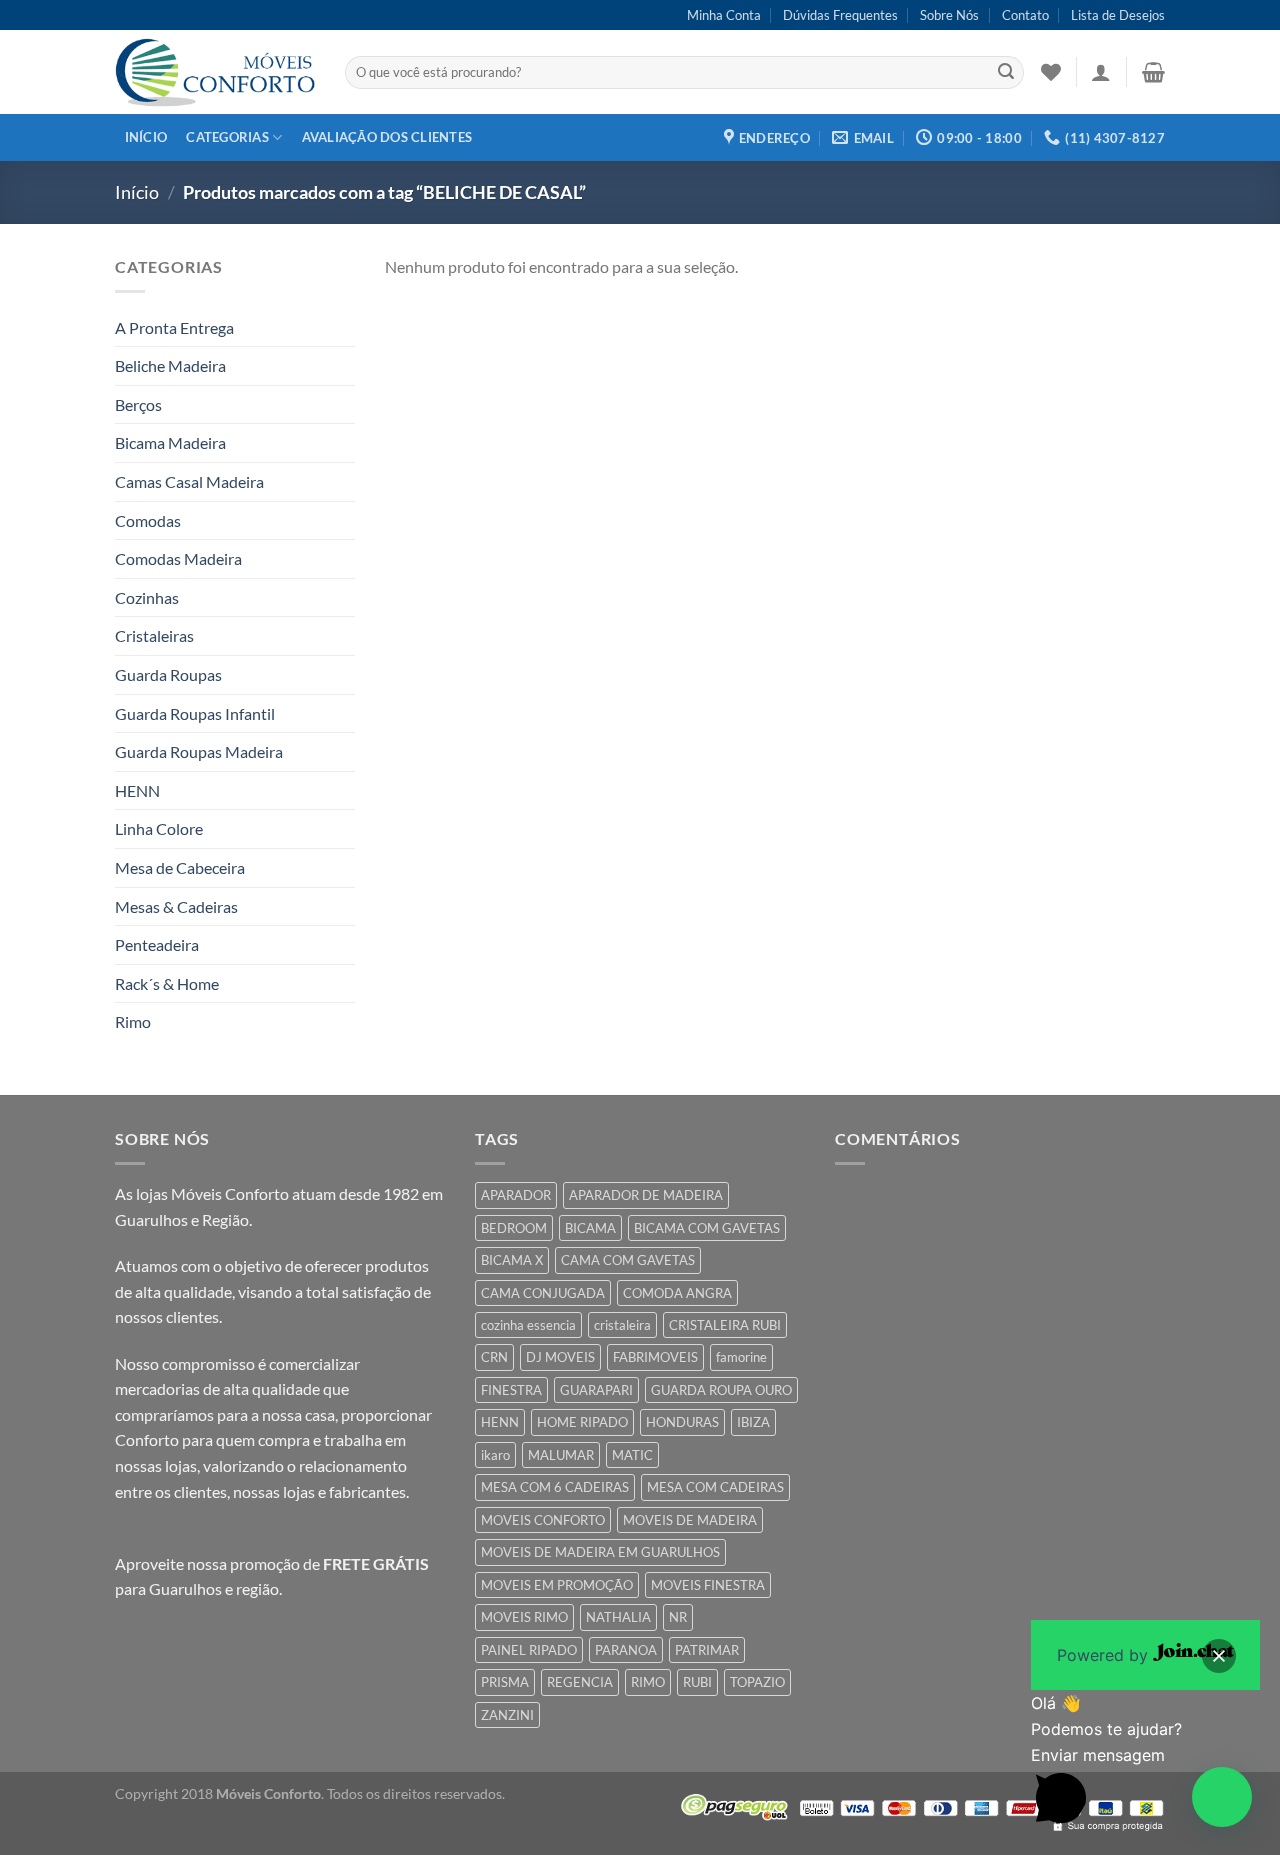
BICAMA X (512, 1260)
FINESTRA (511, 1390)
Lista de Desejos (1118, 15)
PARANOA (626, 1650)
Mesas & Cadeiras (176, 906)
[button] (1222, 1797)
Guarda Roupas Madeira (199, 751)
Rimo (133, 1021)
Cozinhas (147, 597)
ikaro (495, 1455)
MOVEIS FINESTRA (708, 1585)
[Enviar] (1006, 73)
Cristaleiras (154, 635)
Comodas (148, 520)
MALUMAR (561, 1455)
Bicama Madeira (170, 442)
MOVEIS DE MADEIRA (690, 1520)
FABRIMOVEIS (655, 1357)
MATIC (632, 1455)
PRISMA (505, 1682)
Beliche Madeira (170, 365)
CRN (494, 1357)
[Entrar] (1101, 72)
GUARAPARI (596, 1390)
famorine (741, 1357)
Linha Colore (159, 828)
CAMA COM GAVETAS (628, 1260)
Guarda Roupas (168, 674)
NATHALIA (618, 1617)
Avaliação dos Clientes (387, 137)
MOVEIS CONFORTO (543, 1520)
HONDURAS (682, 1422)
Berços (138, 404)
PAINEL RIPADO (529, 1650)
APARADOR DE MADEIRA (646, 1195)
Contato (1025, 15)
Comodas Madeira (178, 558)
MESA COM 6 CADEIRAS (555, 1487)
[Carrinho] (1153, 72)
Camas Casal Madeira (189, 481)
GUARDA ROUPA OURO (721, 1390)
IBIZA (753, 1422)
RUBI (697, 1682)
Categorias (227, 137)
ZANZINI (507, 1715)
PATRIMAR (707, 1650)
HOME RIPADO (582, 1422)
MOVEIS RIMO (524, 1617)
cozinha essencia (528, 1325)
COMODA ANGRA (677, 1293)
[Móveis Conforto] (215, 72)
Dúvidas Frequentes (840, 15)
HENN (137, 790)
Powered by (1105, 1655)
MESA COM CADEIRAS (715, 1487)
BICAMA (590, 1228)
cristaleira (622, 1325)
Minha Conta (724, 15)
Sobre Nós (949, 15)
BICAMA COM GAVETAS (707, 1228)
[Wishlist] (1051, 72)
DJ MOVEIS (560, 1357)
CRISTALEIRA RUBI (725, 1325)
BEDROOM (514, 1228)
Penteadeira (157, 944)
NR (678, 1617)
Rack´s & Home (167, 983)
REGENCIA (580, 1682)
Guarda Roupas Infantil (195, 713)
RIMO (648, 1682)
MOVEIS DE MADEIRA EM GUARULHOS (600, 1552)
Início (146, 137)
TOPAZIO (757, 1682)
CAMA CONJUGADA (543, 1293)
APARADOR (516, 1195)
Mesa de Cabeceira (180, 867)
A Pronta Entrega (174, 327)
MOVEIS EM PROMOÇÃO (557, 1585)
